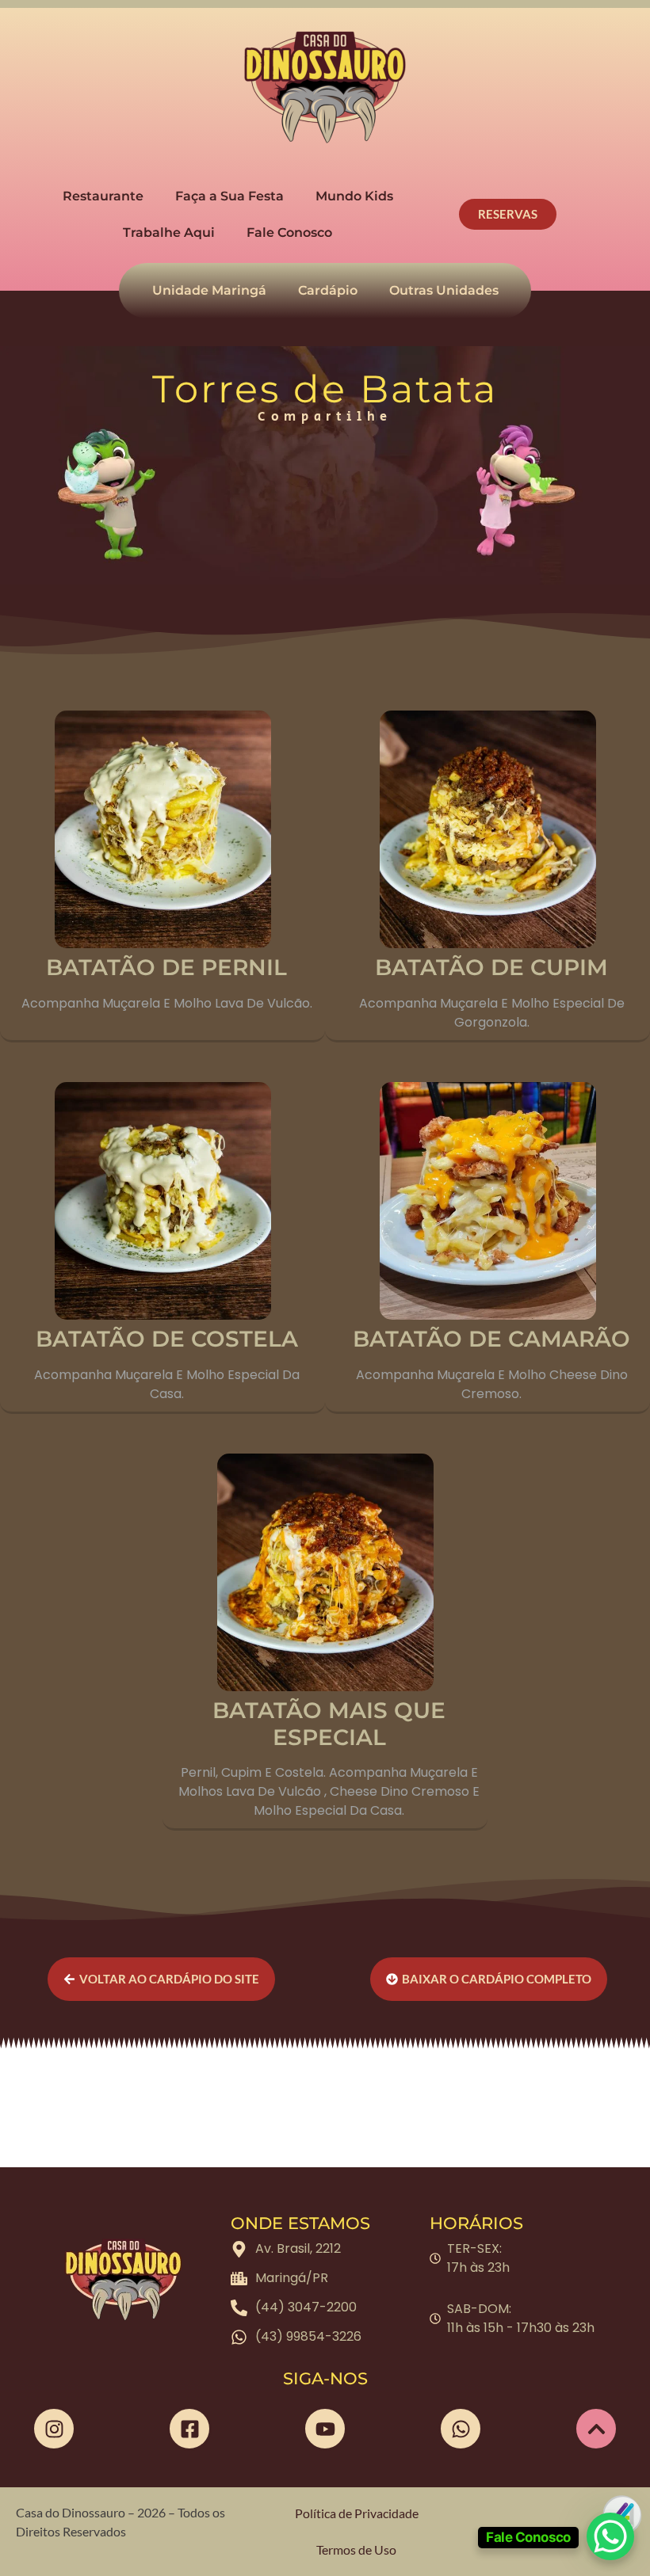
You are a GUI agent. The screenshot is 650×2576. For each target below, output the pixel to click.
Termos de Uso (356, 2549)
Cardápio (328, 290)
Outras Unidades (444, 290)
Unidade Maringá (209, 290)
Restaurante (103, 196)
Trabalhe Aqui (169, 232)
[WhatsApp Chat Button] (610, 2536)
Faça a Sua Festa (229, 196)
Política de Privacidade (357, 2513)
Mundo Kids (354, 196)
